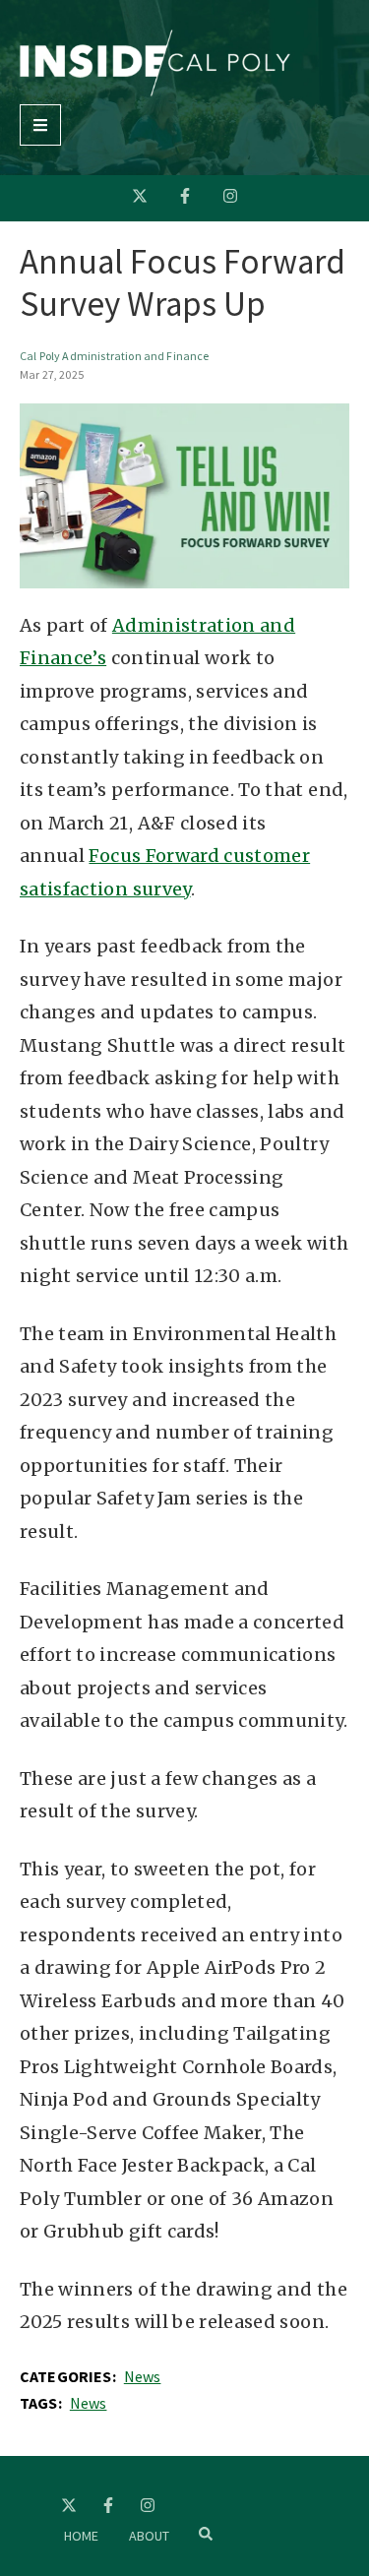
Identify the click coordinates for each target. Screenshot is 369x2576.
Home (82, 2536)
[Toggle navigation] (40, 125)
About (150, 2536)
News (143, 2376)
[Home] (155, 91)
